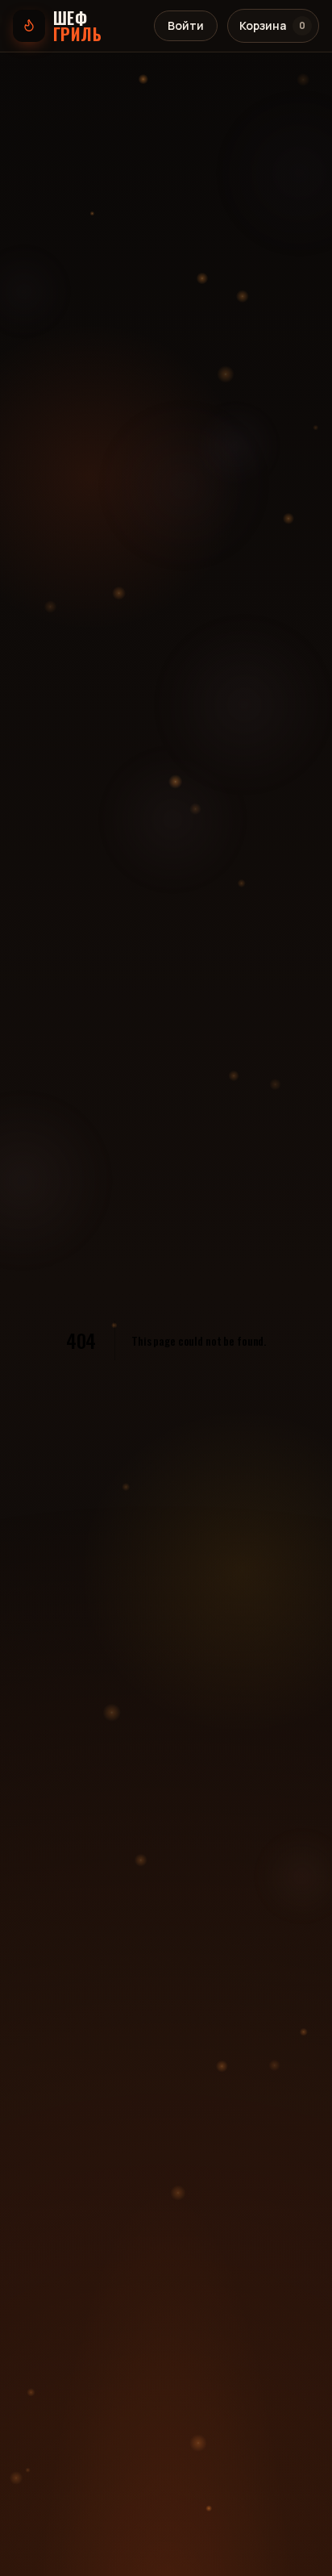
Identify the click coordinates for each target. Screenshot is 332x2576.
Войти (186, 25)
